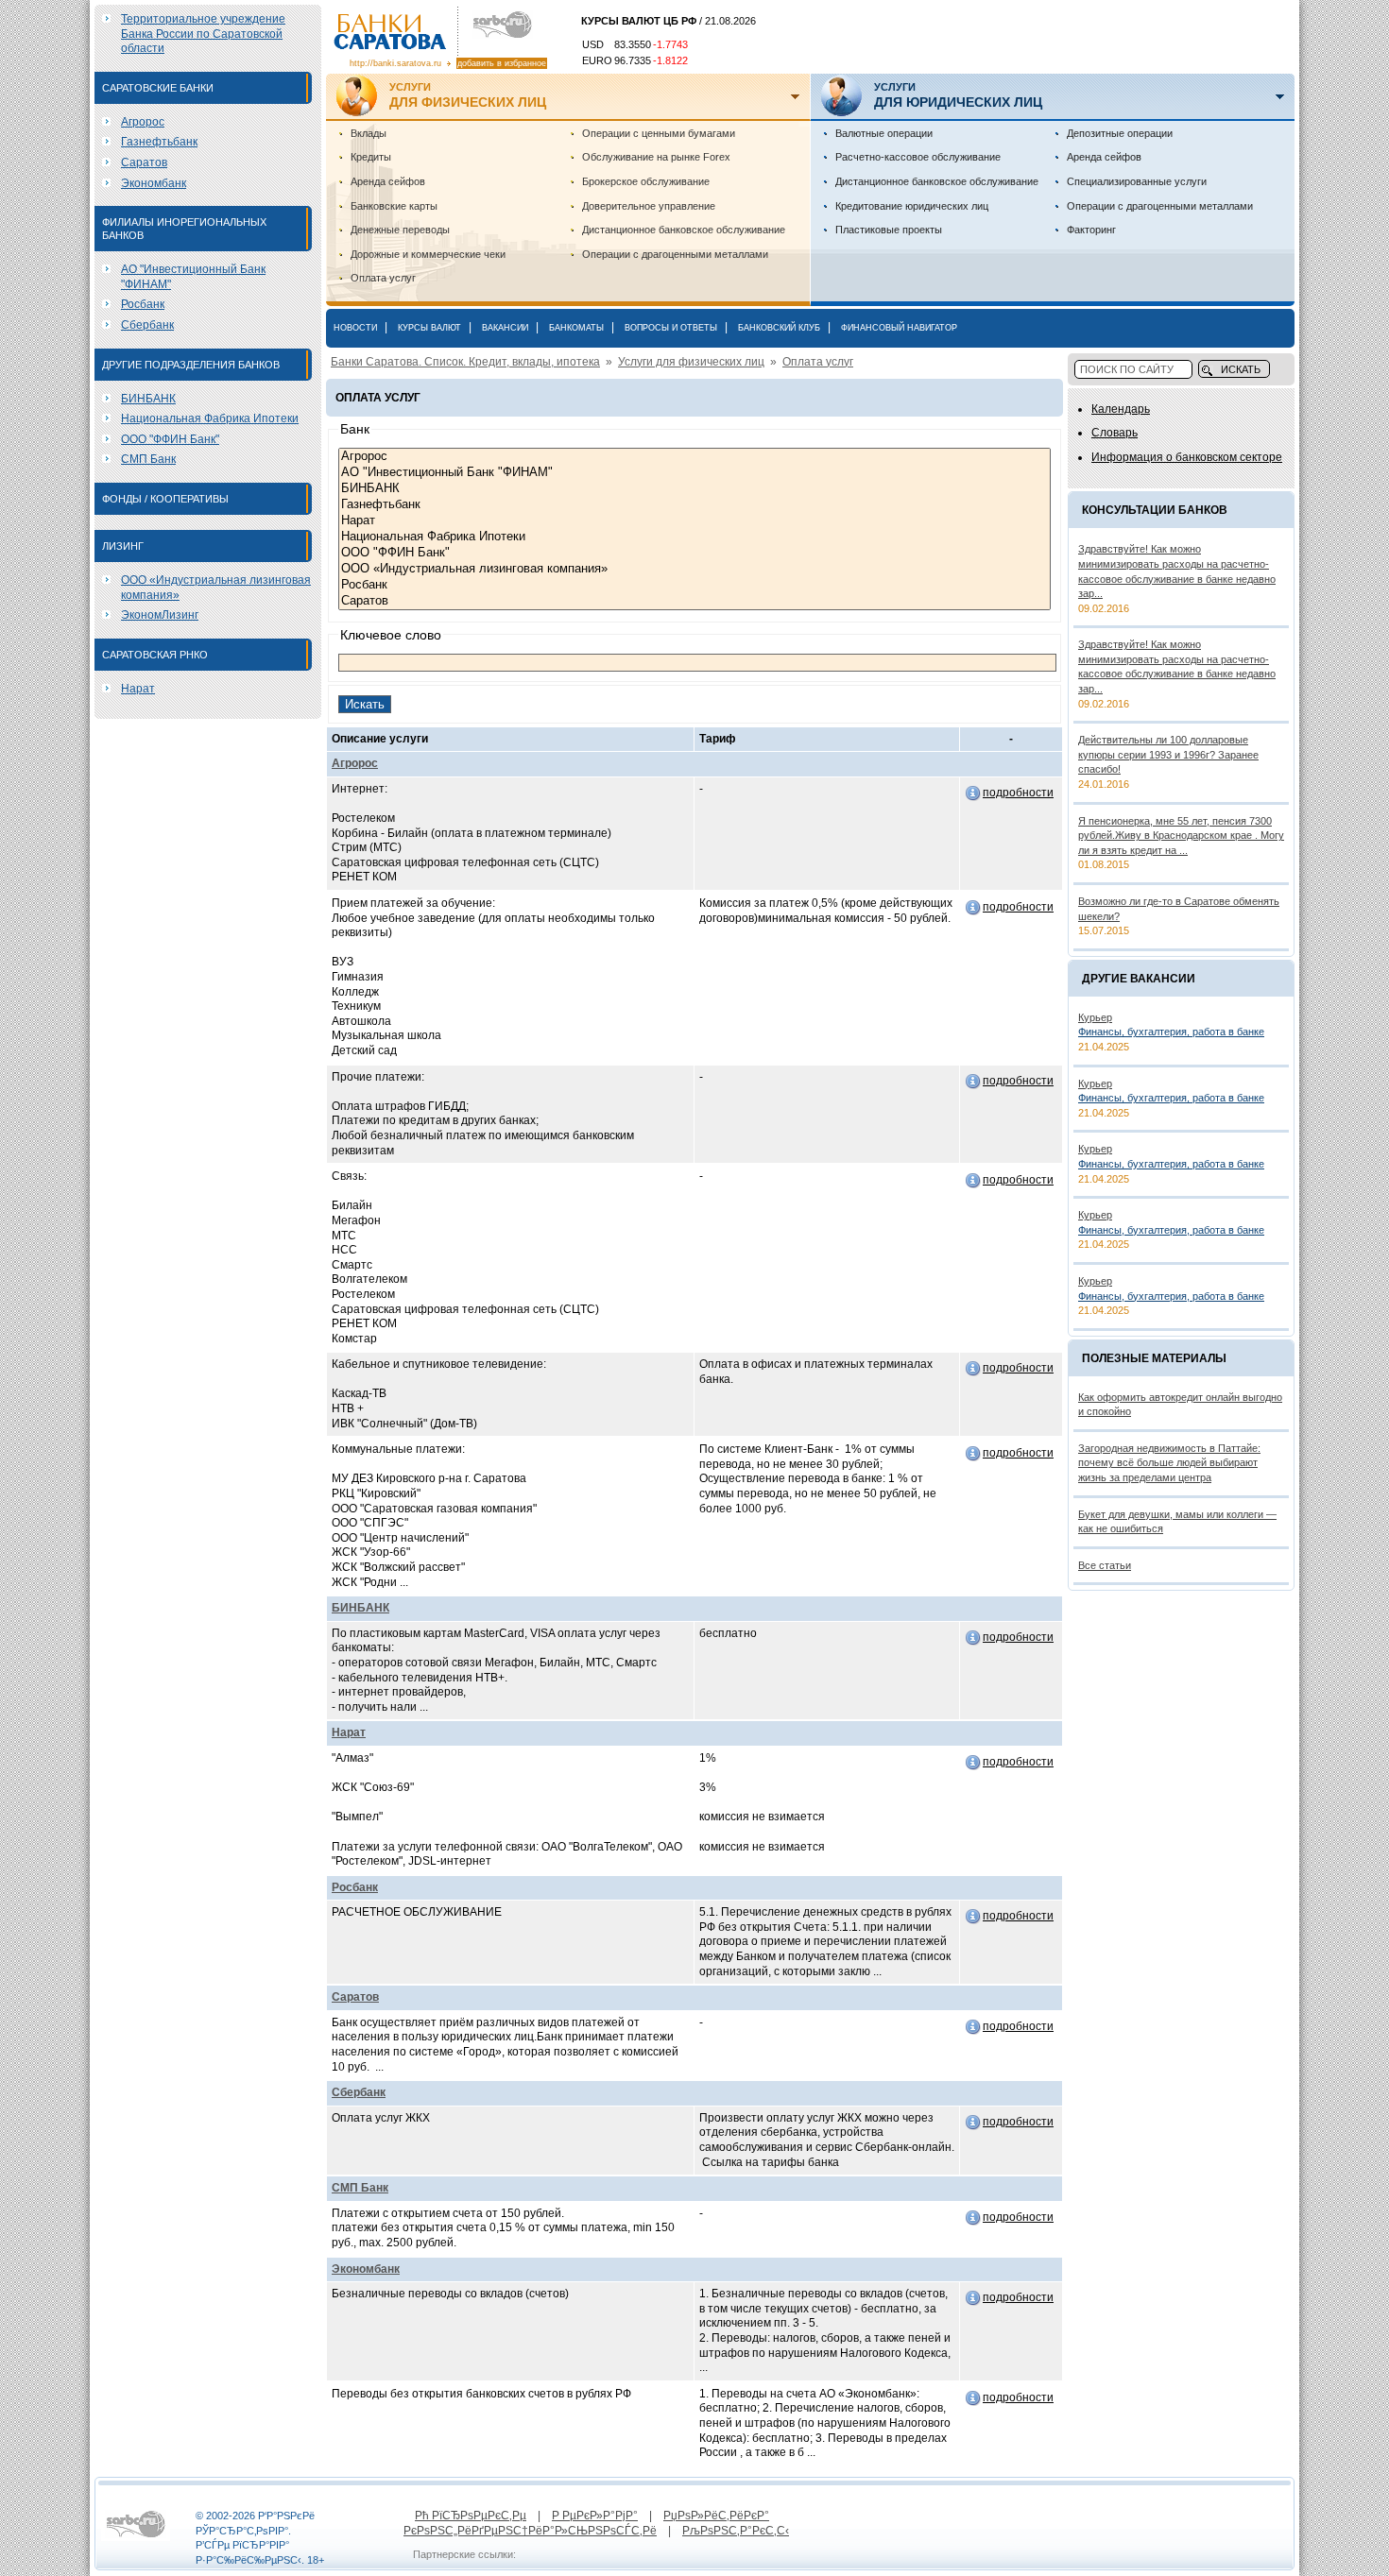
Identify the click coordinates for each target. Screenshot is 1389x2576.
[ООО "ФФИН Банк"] (694, 553)
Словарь (1115, 433)
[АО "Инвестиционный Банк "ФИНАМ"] (694, 473)
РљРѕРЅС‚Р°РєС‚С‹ (736, 2531)
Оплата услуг (383, 278)
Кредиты (371, 157)
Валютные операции (884, 133)
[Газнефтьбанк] (694, 505)
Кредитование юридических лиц (912, 206)
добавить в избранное (502, 63)
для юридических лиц (958, 95)
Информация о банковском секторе (1187, 457)
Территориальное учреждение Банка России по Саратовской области (203, 34)
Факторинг (1091, 230)
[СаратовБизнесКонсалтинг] (497, 26)
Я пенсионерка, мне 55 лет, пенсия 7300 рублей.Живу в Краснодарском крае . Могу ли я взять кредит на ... (1181, 836)
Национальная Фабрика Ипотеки (210, 418)
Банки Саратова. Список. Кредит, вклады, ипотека (465, 362)
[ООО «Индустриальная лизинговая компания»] (694, 569)
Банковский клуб (779, 328)
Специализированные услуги (1137, 181)
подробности (1018, 793)
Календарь (1121, 409)
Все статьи (1105, 1565)
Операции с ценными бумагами (659, 133)
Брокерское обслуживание (646, 181)
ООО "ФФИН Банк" (170, 439)
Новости (355, 328)
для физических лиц (468, 95)
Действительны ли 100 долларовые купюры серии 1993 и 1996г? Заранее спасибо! (1168, 754)
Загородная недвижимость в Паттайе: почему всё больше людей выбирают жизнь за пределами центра (1169, 1463)
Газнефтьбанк (159, 142)
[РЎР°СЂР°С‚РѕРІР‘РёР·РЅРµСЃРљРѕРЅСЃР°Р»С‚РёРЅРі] (136, 2537)
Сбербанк (147, 325)
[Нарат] (694, 521)
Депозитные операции (1120, 133)
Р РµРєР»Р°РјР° (595, 2516)
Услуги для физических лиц (691, 362)
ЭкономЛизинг (160, 615)
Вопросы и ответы (671, 328)
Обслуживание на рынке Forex (656, 157)
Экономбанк (154, 183)
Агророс (143, 122)
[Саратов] (694, 601)
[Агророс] (694, 457)
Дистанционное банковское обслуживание (684, 230)
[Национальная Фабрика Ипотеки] (694, 537)
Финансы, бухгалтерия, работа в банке (1171, 1032)
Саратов (144, 162)
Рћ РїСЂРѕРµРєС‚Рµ (471, 2516)
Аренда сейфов (388, 181)
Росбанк (143, 304)
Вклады (369, 133)
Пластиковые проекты (889, 230)
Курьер (1095, 1017)
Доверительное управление (649, 206)
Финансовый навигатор (899, 328)
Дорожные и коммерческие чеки (428, 254)
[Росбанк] (694, 585)
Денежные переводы (400, 230)
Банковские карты (394, 206)
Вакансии (505, 328)
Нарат (138, 689)
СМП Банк (148, 459)
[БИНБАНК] (694, 489)
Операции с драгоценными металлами (675, 254)
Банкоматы (576, 328)
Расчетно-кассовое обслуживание (918, 157)
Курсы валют (429, 328)
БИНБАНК (148, 399)
